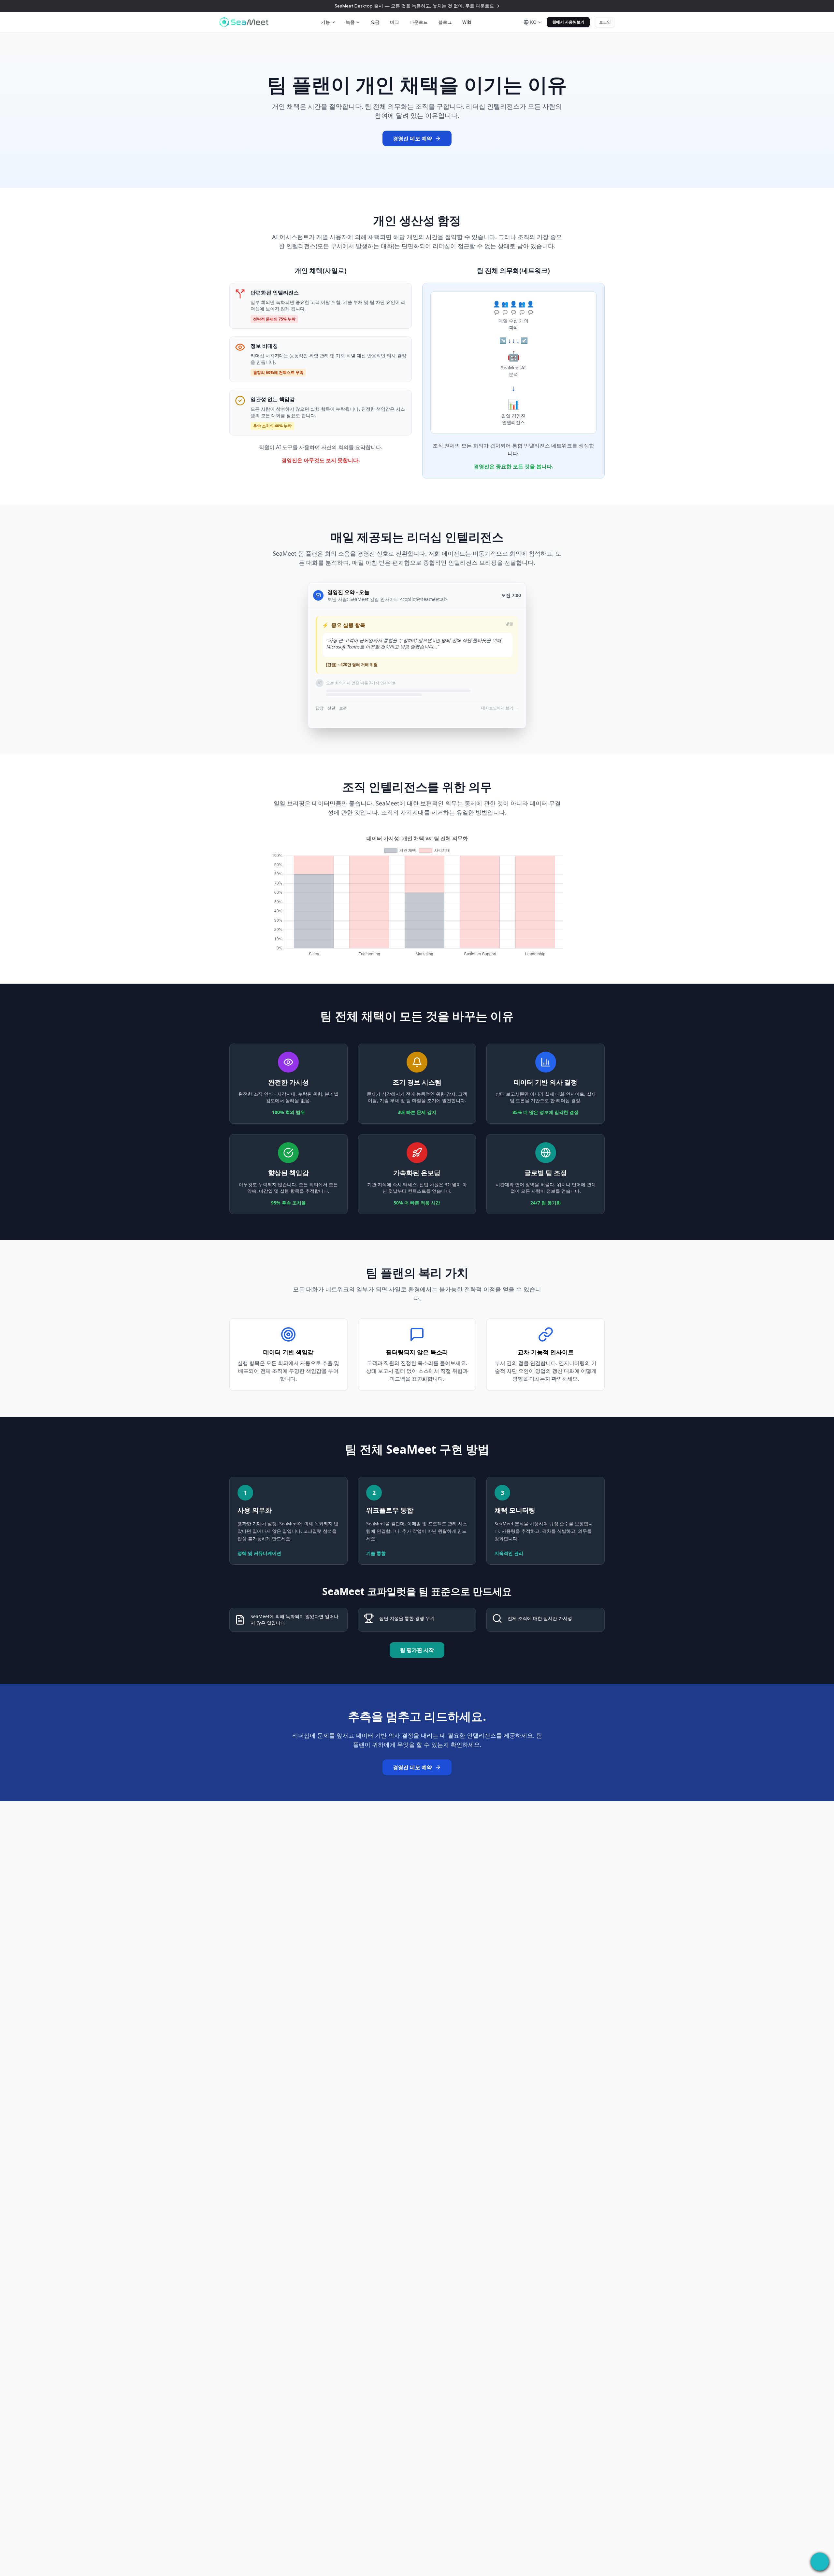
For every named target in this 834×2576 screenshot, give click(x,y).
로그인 (605, 22)
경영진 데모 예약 (412, 138)
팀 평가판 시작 (417, 1650)
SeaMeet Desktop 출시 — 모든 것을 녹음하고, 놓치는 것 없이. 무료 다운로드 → (417, 6)
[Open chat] (820, 2562)
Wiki (467, 22)
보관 (343, 708)
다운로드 (419, 22)
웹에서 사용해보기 (568, 22)
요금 (375, 22)
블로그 (445, 22)
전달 (331, 708)
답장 (320, 708)
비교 (395, 22)
